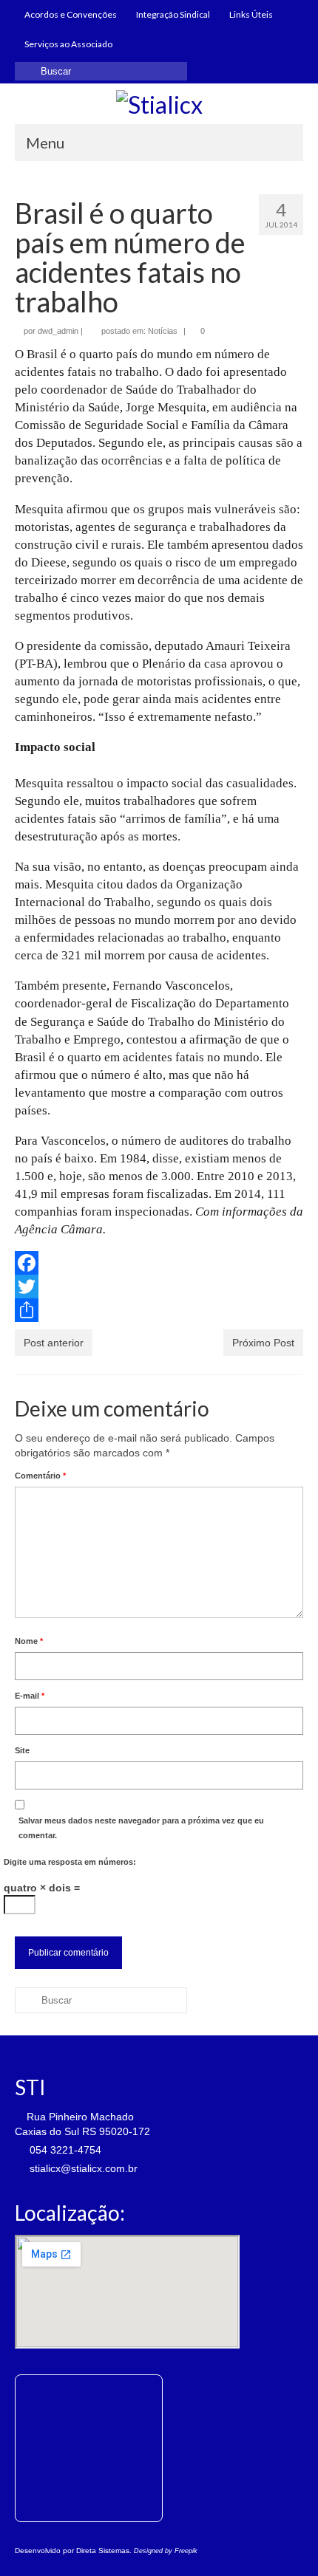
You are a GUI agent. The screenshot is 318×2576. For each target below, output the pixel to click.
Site (22, 1750)
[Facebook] (159, 1263)
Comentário (40, 1476)
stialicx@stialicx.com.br (82, 2168)
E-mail (30, 1696)
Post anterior (54, 1343)
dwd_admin (58, 331)
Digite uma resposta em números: (70, 1862)
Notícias (163, 331)
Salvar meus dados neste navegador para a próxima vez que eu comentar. (141, 1828)
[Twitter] (159, 1287)
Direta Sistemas (103, 2551)
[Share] (159, 1310)
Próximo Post (263, 1343)
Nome (29, 1641)
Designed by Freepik (166, 2551)
